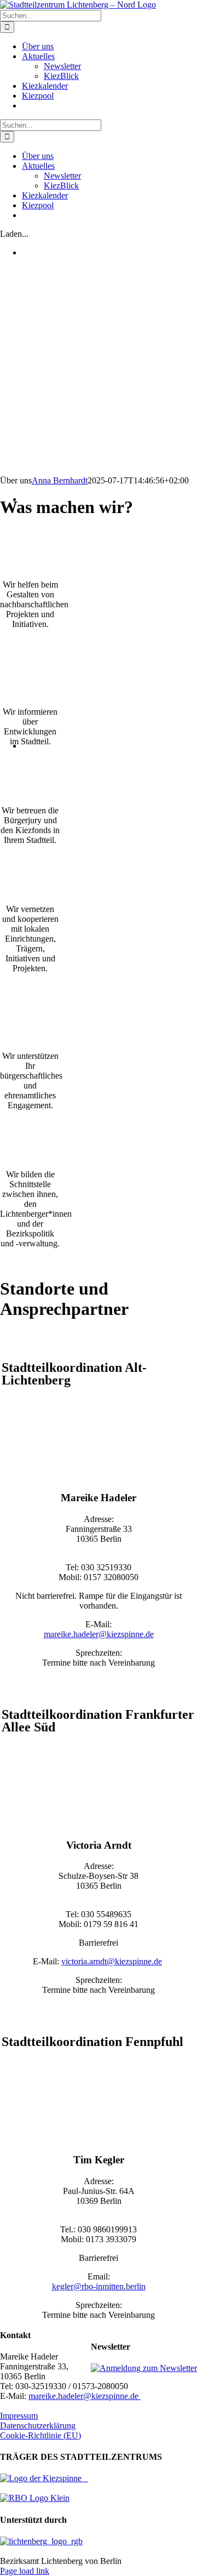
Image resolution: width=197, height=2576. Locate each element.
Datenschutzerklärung (38, 2426)
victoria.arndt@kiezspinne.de (112, 1961)
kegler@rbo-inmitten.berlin (99, 2286)
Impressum (19, 2416)
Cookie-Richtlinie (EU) (40, 2435)
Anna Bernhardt (60, 480)
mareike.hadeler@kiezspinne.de (99, 1634)
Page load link (25, 2571)
